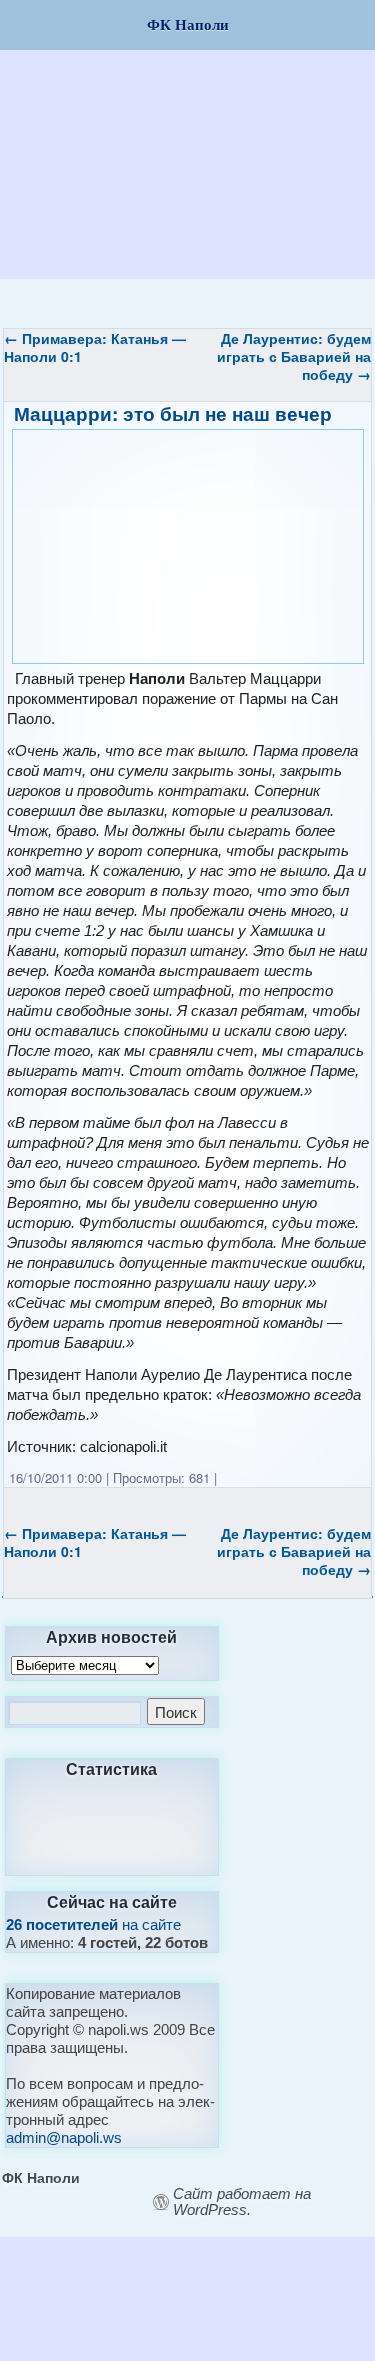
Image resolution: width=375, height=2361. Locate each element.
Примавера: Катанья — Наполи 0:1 (95, 347)
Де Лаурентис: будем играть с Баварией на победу (294, 356)
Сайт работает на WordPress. (242, 2202)
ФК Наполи (41, 2177)
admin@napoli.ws (64, 2137)
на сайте (93, 1924)
